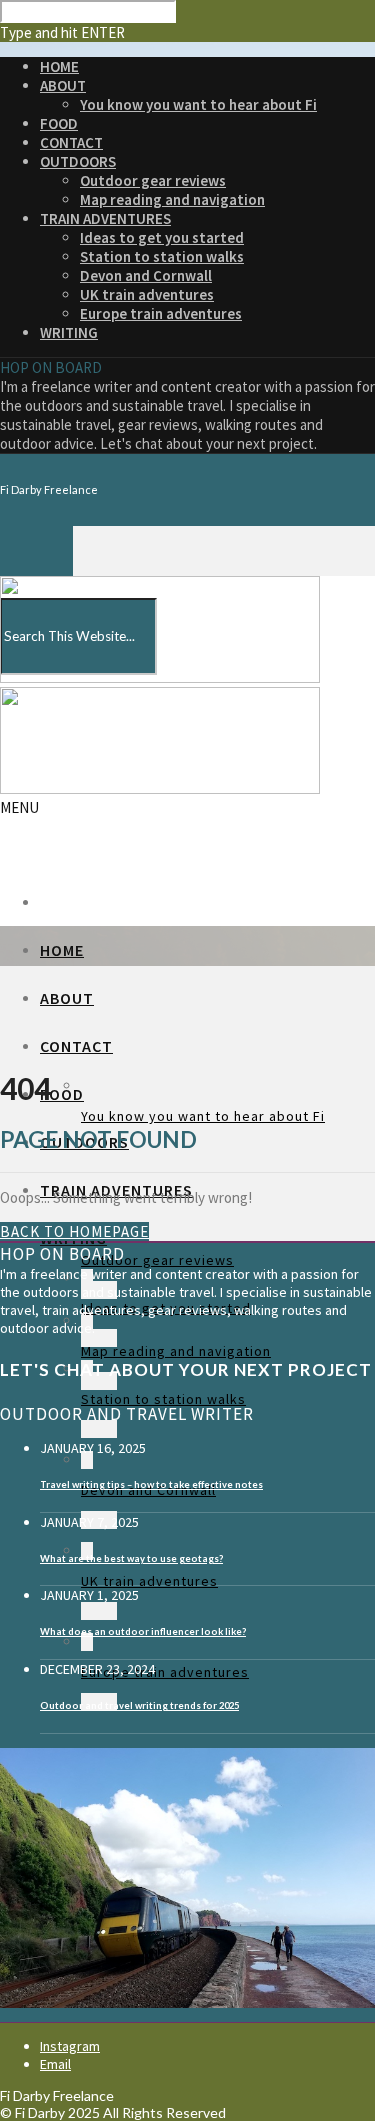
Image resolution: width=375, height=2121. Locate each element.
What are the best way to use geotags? (131, 1558)
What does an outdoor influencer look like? (143, 1631)
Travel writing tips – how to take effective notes (151, 1484)
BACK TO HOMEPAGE (74, 1231)
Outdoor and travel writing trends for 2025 (139, 1705)
